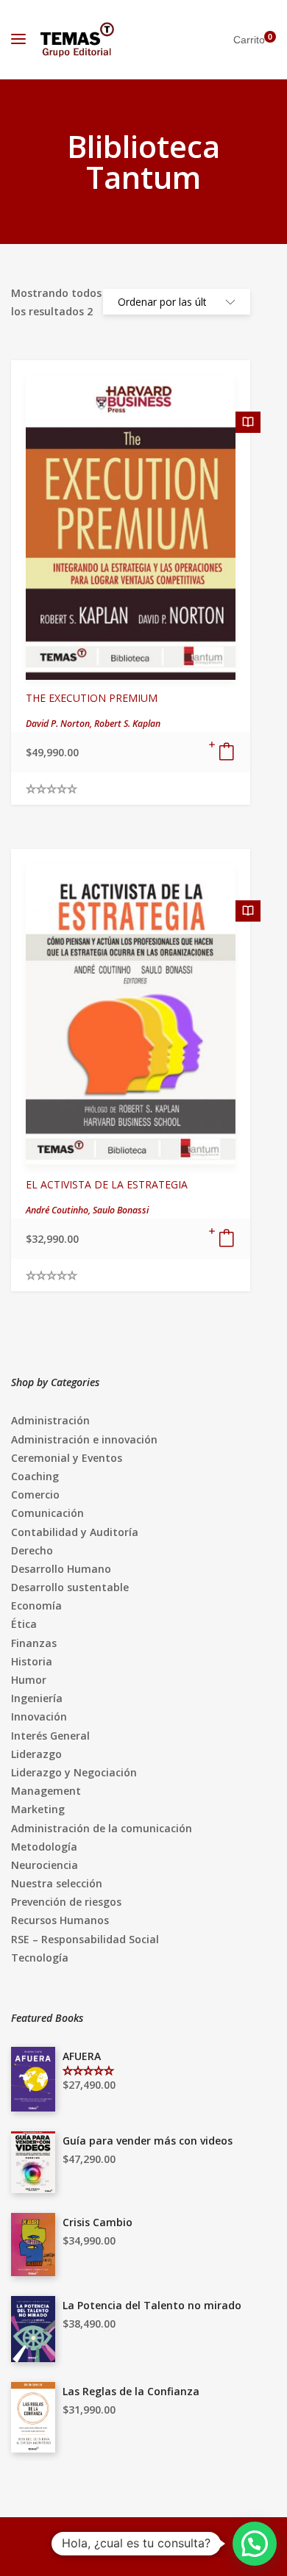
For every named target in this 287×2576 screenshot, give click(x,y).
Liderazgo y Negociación (74, 1772)
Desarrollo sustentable (70, 1587)
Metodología (44, 1847)
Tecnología (40, 1958)
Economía (36, 1605)
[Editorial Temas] (77, 40)
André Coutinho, (59, 1210)
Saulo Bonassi (121, 1210)
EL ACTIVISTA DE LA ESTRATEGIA (107, 1184)
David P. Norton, (60, 724)
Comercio (35, 1495)
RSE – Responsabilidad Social (85, 1939)
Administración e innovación (84, 1439)
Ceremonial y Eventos (67, 1458)
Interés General (50, 1736)
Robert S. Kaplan (127, 724)
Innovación (39, 1716)
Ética (24, 1624)
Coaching (35, 1476)
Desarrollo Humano (61, 1569)
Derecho (32, 1550)
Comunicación (47, 1513)
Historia (32, 1661)
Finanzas (34, 1643)
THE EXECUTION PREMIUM (92, 698)
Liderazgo (36, 1754)
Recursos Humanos (60, 1920)
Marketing (38, 1809)
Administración (50, 1420)
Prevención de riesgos (66, 1902)
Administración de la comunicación (102, 1828)
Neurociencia (45, 1865)
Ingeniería (37, 1698)
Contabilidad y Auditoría (75, 1532)
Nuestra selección (57, 1883)
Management (46, 1791)
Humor (29, 1680)
